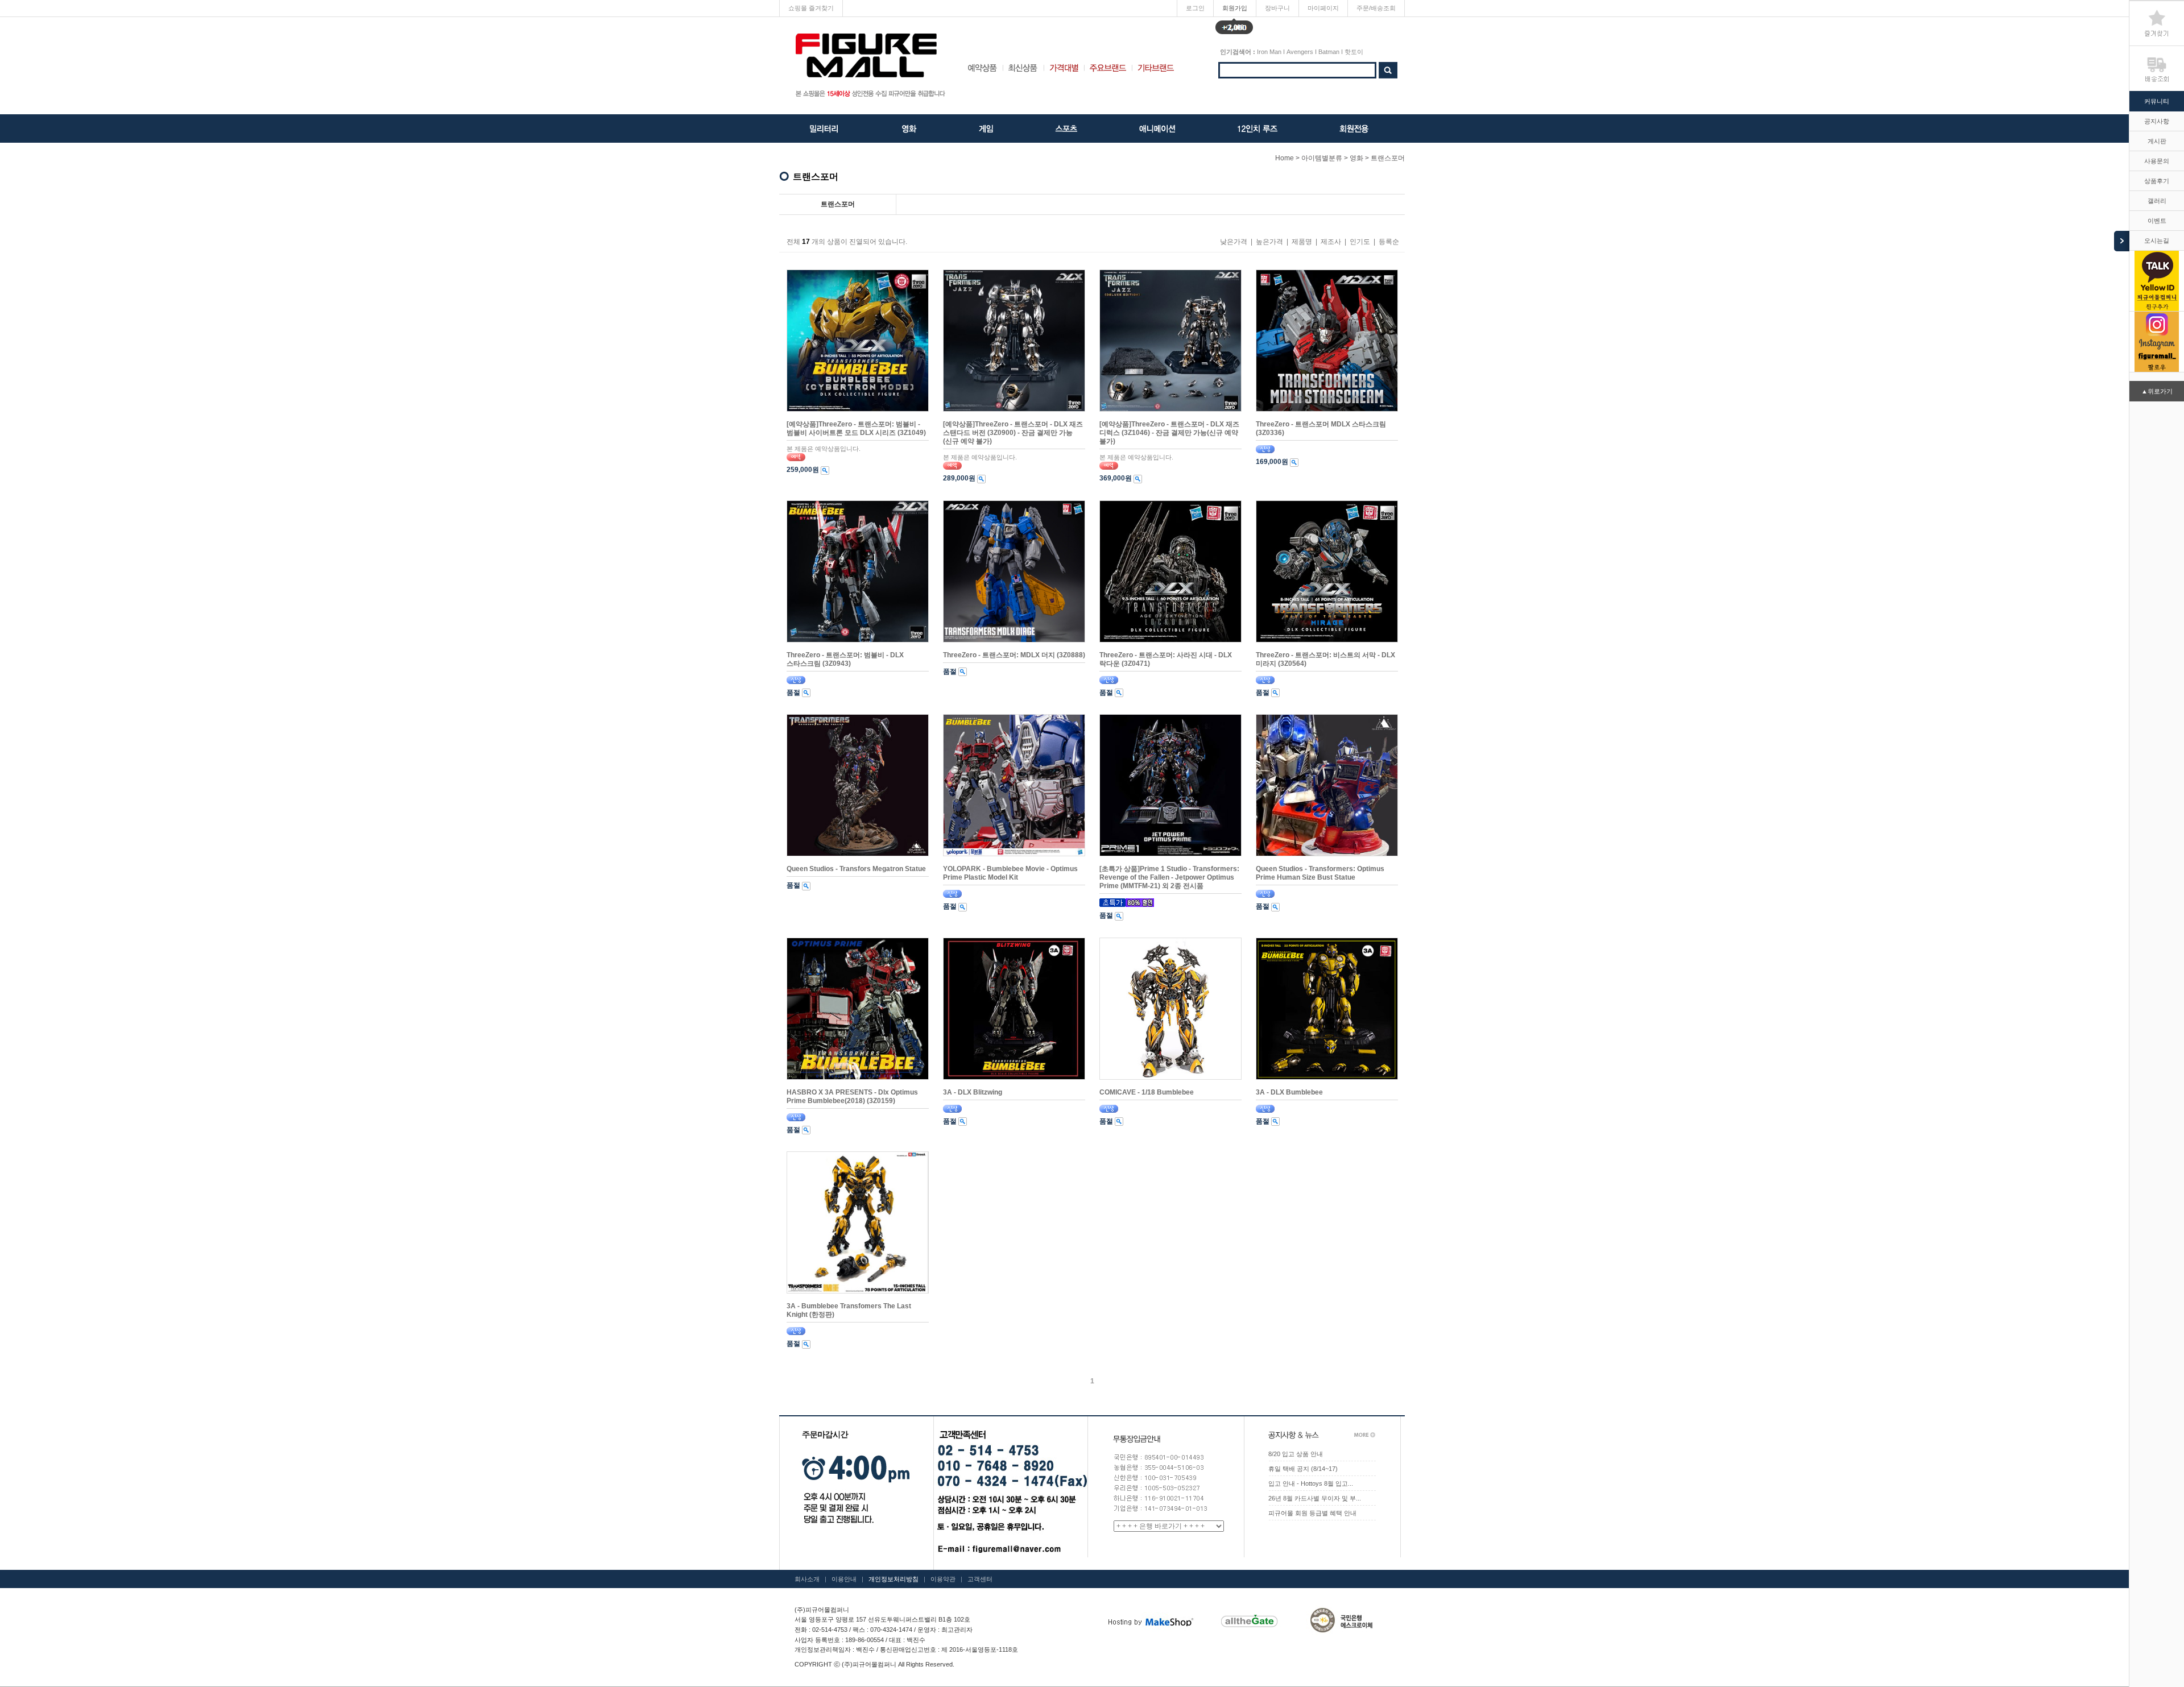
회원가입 (1235, 11)
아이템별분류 (1322, 158)
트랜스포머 (1388, 158)
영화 (1356, 158)
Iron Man (1269, 52)
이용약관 (943, 1579)
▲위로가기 (2157, 391)
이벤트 (2157, 221)
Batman (1329, 52)
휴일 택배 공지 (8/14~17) (1303, 1469)
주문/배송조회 (1376, 8)
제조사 (1331, 242)
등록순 (1389, 242)
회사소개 (807, 1579)
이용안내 (844, 1579)
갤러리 (2157, 201)
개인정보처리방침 (894, 1579)
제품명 (1302, 242)
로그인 (1195, 8)
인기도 (1360, 242)
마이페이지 (1323, 8)
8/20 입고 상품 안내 (1296, 1454)
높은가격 (1269, 242)
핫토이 (1354, 52)
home (1285, 158)
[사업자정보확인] (998, 1630)
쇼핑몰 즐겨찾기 (811, 8)
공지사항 (2157, 121)
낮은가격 (1234, 242)
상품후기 (2157, 181)
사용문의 (2157, 161)
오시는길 (2157, 241)
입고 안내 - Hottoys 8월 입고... (1311, 1483)
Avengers (1300, 52)
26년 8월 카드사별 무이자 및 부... (1315, 1498)
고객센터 (980, 1579)
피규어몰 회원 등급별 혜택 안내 (1312, 1513)
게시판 (2157, 141)
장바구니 (1277, 8)
